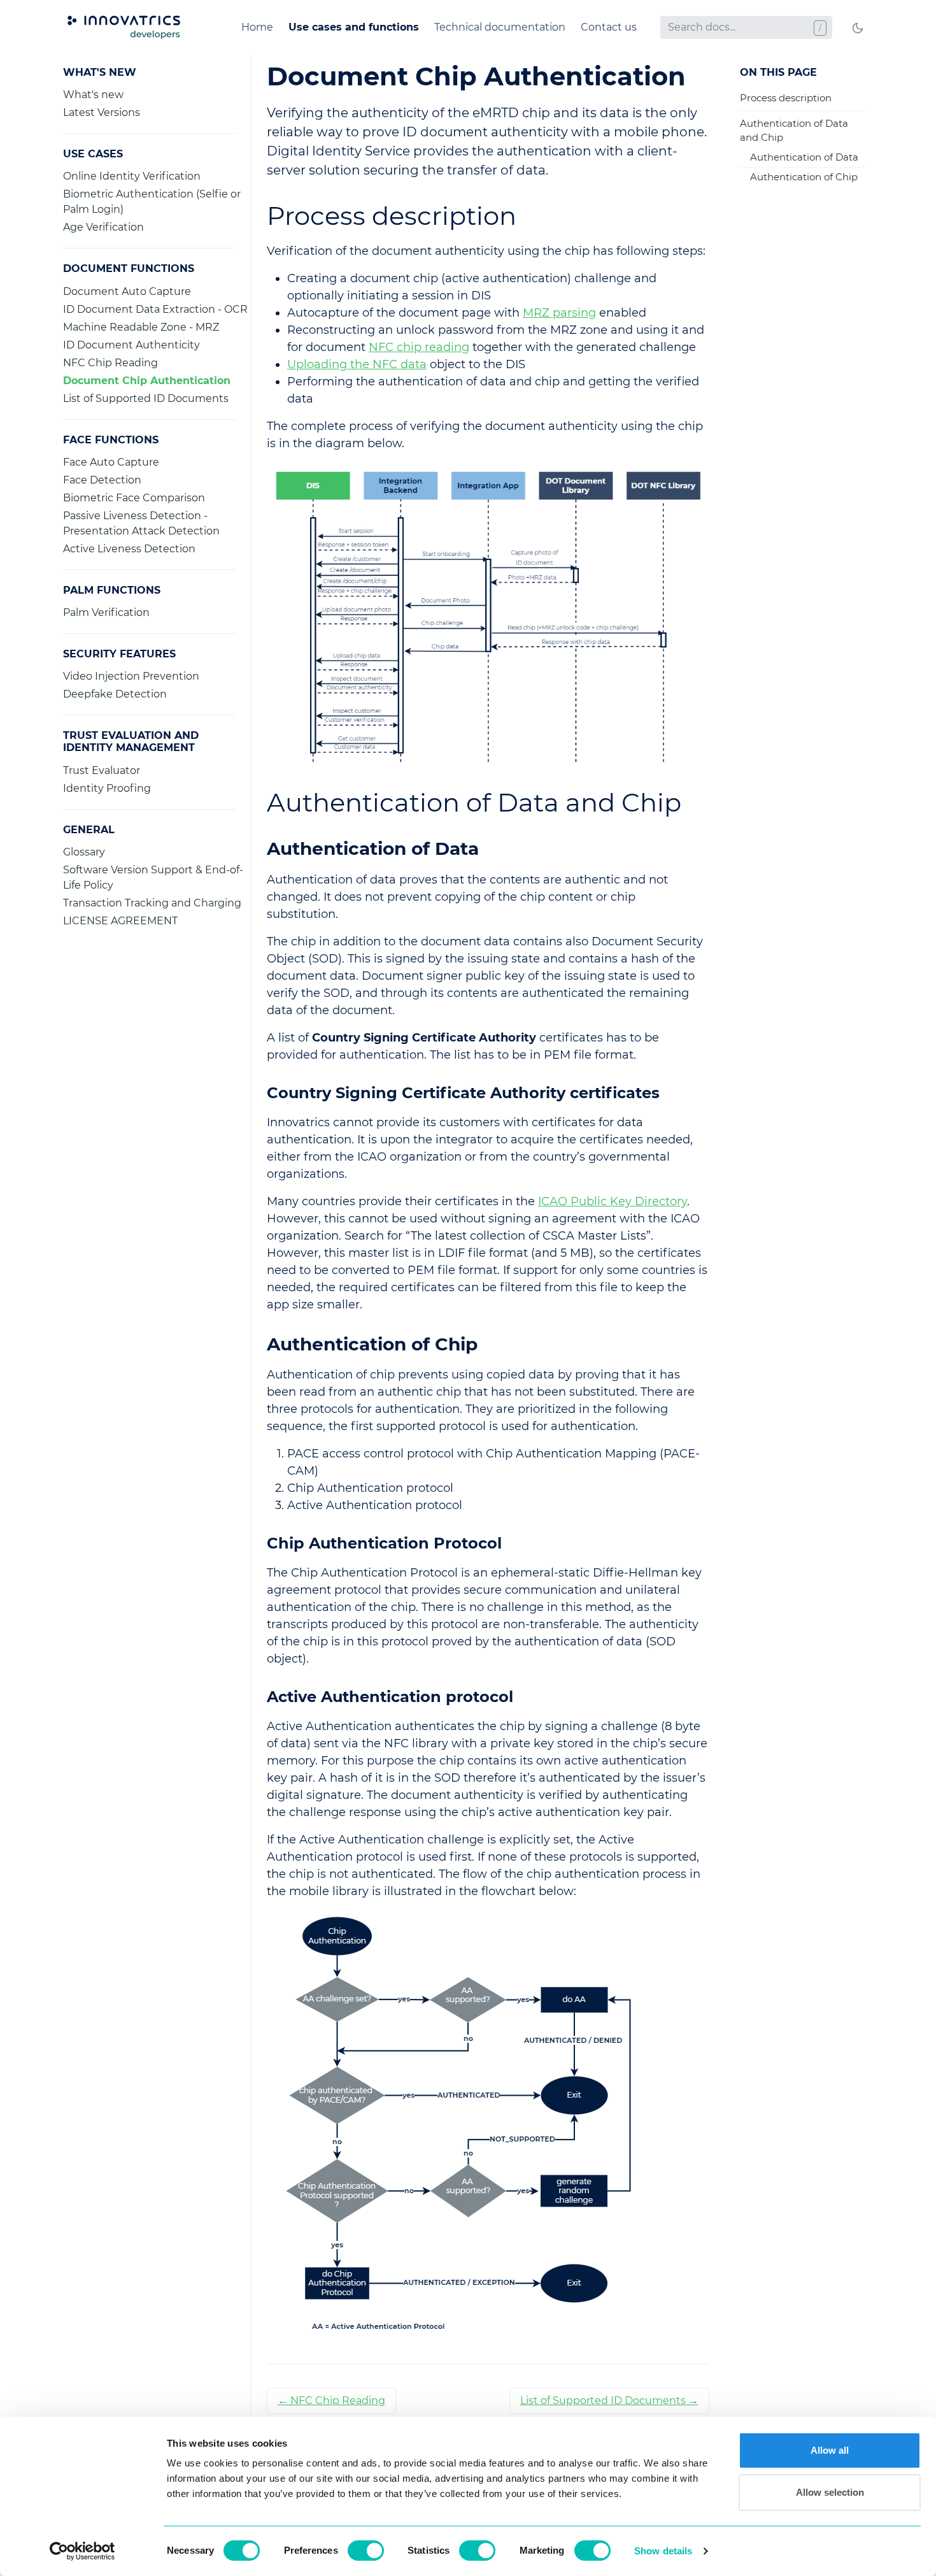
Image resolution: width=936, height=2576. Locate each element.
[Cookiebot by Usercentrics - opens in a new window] (82, 2551)
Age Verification (103, 227)
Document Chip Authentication (147, 381)
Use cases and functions (354, 27)
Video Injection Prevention (131, 676)
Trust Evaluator (102, 770)
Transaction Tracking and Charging (152, 903)
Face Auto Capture (111, 462)
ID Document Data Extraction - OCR (155, 309)
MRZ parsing (559, 313)
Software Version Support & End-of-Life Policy (153, 877)
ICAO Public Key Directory (613, 1201)
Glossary (84, 852)
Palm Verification (106, 612)
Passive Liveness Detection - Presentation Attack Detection (141, 523)
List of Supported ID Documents (146, 398)
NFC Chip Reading (110, 363)
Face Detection (102, 480)
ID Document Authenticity (131, 345)
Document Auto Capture (127, 291)
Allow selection (830, 2492)
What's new (93, 95)
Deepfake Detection (115, 694)
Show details (663, 2551)
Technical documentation (500, 27)
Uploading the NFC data (357, 364)
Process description (786, 98)
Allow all (830, 2450)
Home (257, 27)
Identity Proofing (107, 788)
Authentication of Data (804, 157)
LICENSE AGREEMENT (120, 921)
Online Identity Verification (132, 176)
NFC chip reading (419, 347)
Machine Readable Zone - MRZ (141, 327)
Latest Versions (102, 112)
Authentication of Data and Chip (794, 131)
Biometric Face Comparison (134, 498)
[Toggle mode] (858, 27)
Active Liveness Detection (129, 549)
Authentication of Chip (804, 177)
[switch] (366, 2551)
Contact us (609, 27)
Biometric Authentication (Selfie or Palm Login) (152, 202)
